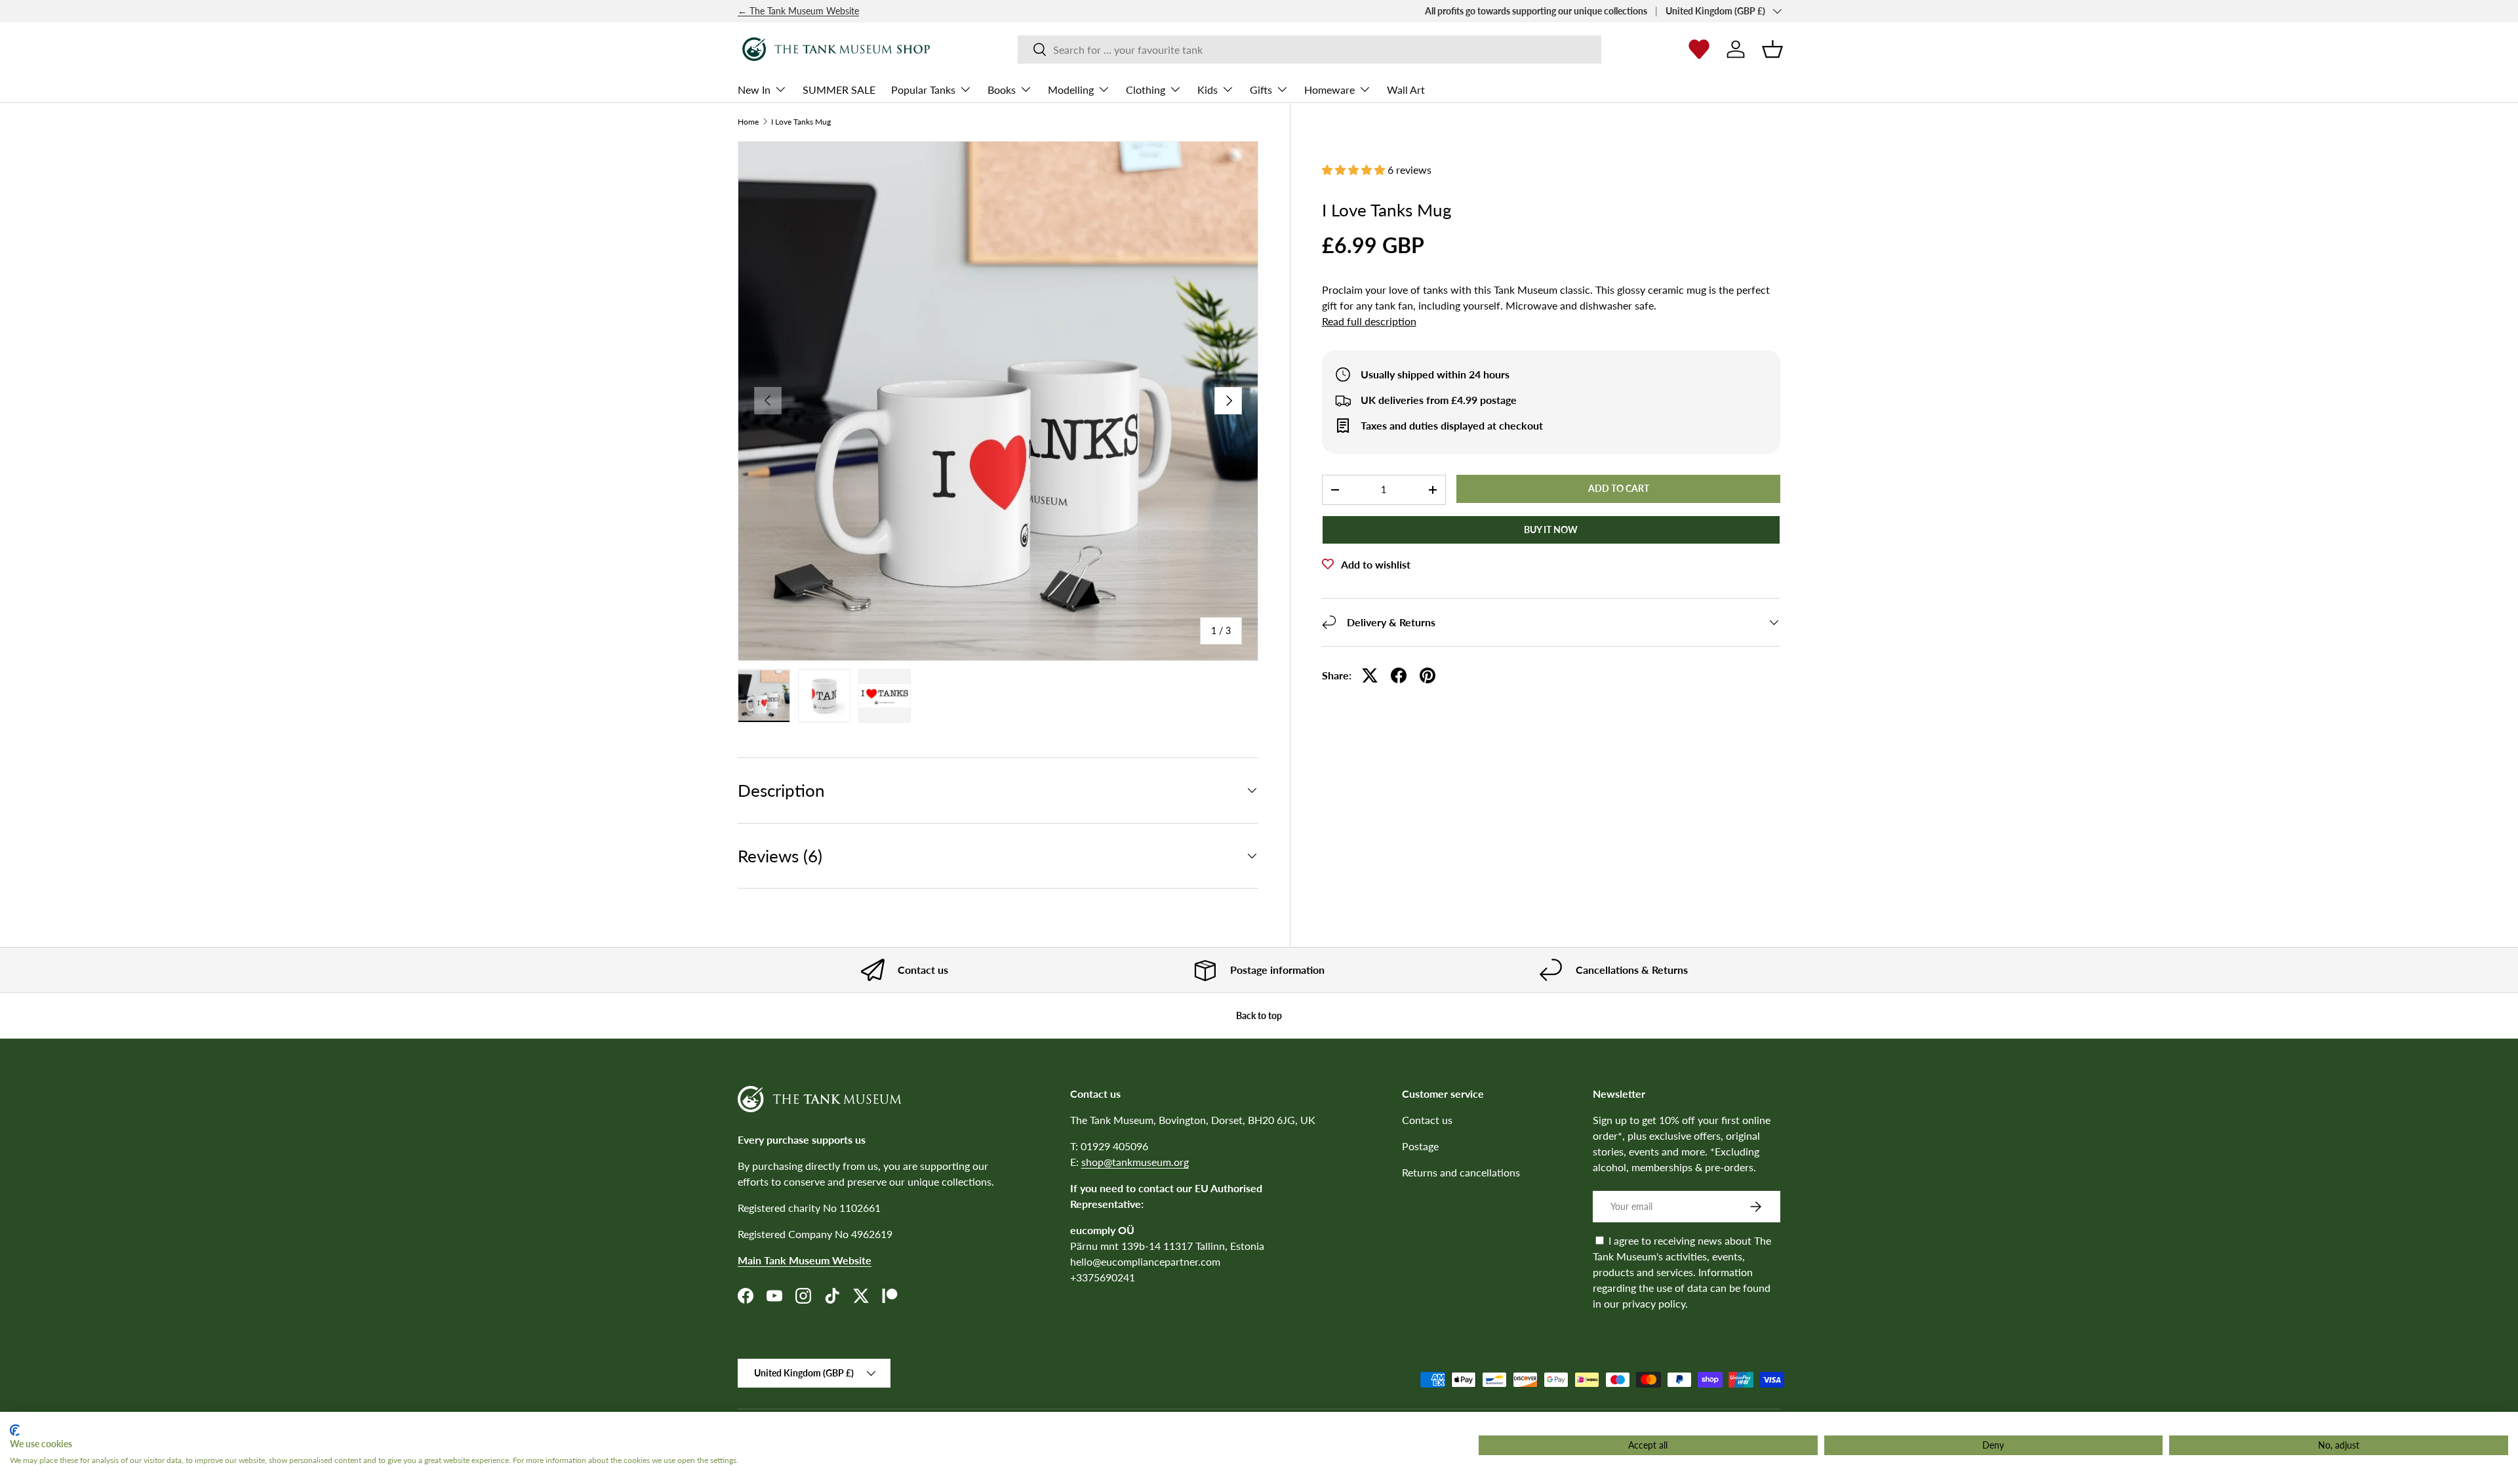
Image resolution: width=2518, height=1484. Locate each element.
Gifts (1261, 89)
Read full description (1369, 321)
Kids (1208, 89)
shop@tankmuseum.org (1135, 1162)
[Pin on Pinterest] (1428, 675)
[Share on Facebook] (1399, 675)
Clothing (1146, 89)
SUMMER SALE (839, 89)
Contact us (1427, 1120)
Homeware (1329, 89)
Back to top (1259, 1015)
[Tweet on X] (1370, 675)
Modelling (1071, 89)
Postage (1420, 1146)
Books (1002, 89)
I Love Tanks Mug (801, 122)
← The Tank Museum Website (798, 11)
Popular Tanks (923, 89)
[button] (1772, 49)
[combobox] (1309, 50)
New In (754, 89)
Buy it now (1551, 530)
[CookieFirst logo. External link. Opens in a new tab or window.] (15, 1430)
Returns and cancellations (1461, 1172)
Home (748, 122)
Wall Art (1406, 89)
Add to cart (1619, 488)
